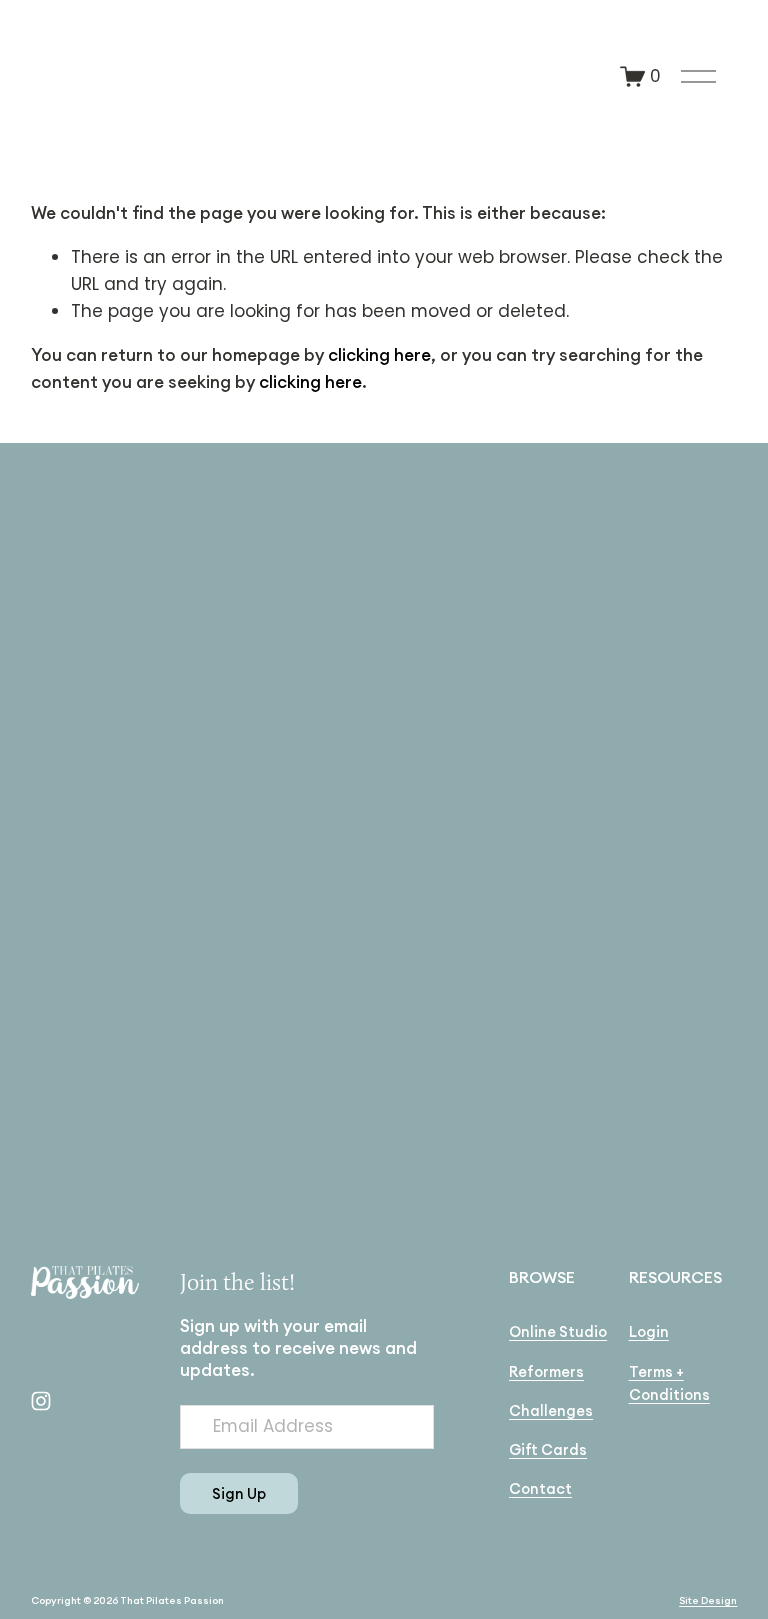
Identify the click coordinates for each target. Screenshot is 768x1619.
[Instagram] (41, 1401)
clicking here (379, 355)
